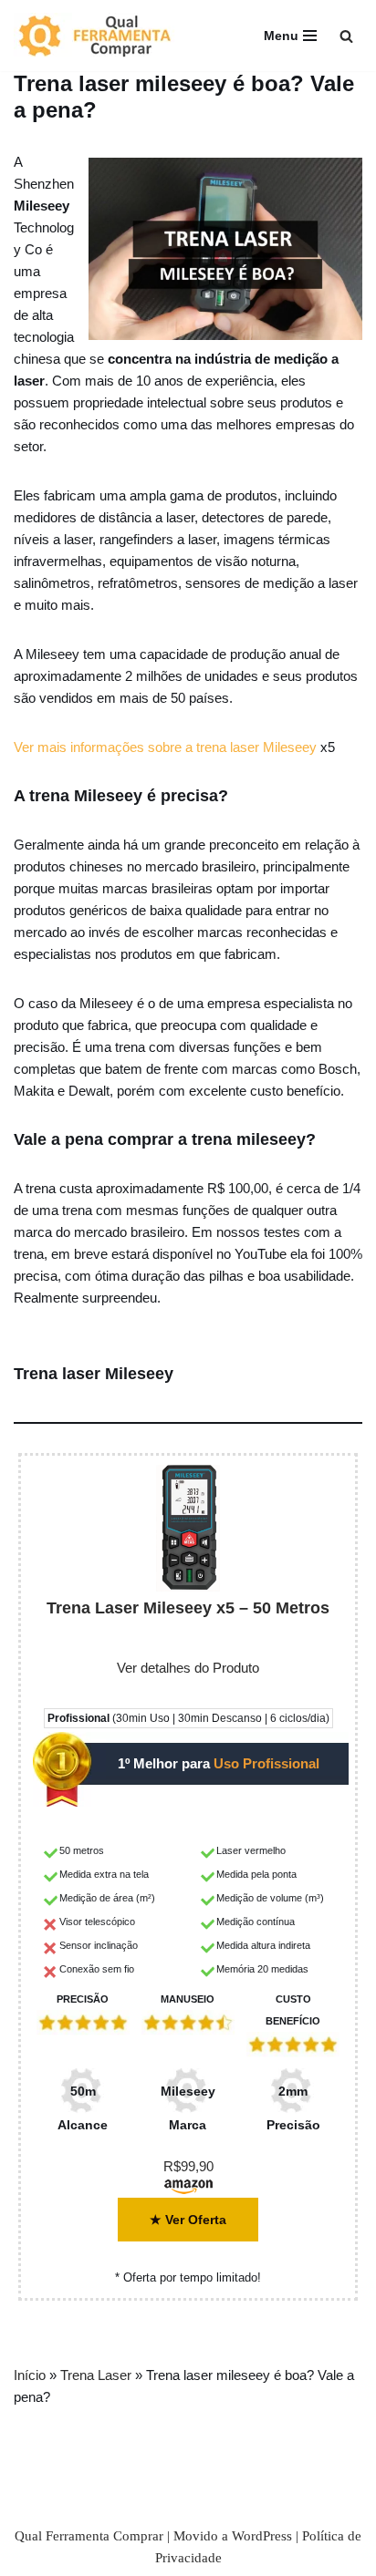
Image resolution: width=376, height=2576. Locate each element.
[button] (346, 36)
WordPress (262, 2536)
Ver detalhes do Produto (188, 1668)
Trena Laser (96, 2375)
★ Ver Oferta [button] (188, 2220)
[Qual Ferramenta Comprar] (105, 36)
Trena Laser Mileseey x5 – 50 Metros (188, 1608)
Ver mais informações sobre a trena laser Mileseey (165, 747)
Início (30, 2375)
